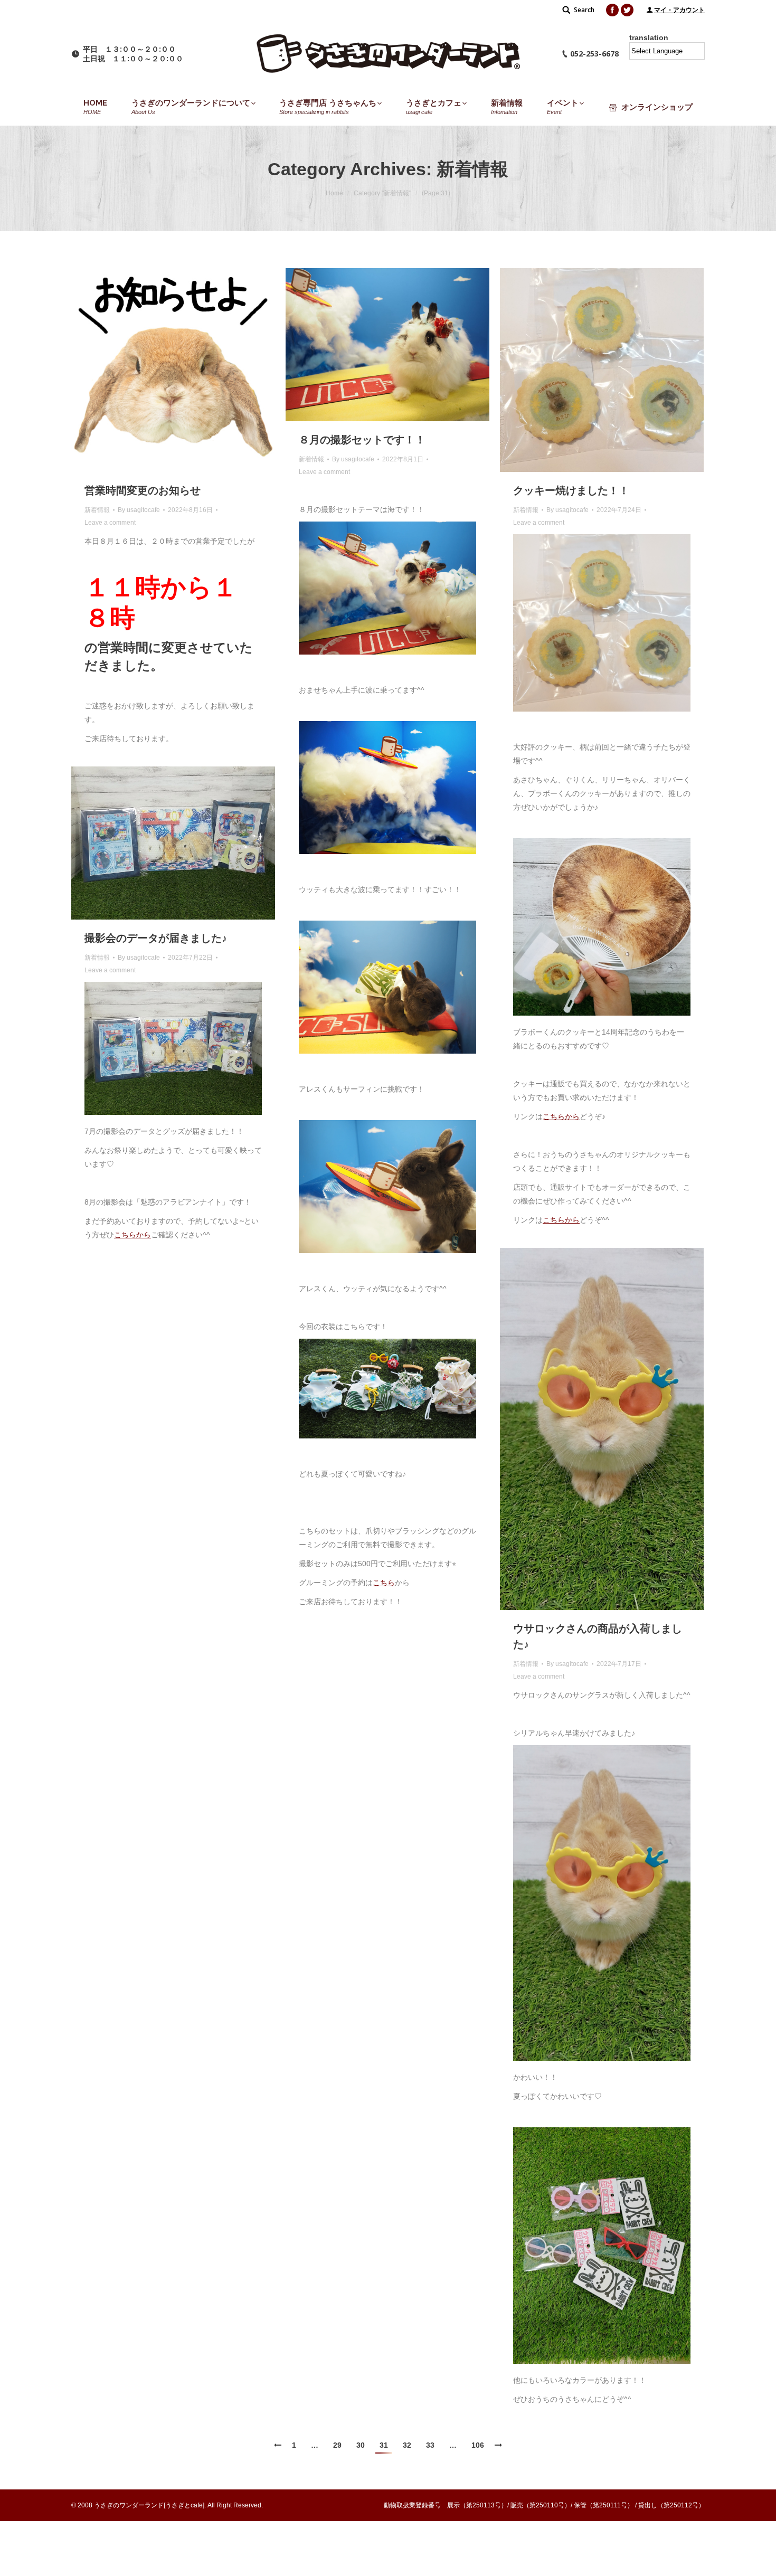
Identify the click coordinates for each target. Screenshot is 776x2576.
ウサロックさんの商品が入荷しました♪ (598, 1636)
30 (361, 2445)
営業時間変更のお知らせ (143, 490)
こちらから (561, 1116)
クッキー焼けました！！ (571, 490)
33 (430, 2445)
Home (334, 193)
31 (384, 2445)
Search (584, 10)
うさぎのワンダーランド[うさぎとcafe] (149, 2505)
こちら (384, 1583)
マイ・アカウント (679, 10)
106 (478, 2445)
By (139, 510)
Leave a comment (110, 523)
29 (337, 2445)
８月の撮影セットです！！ (362, 440)
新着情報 (97, 510)
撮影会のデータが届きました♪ (156, 938)
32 (407, 2445)
